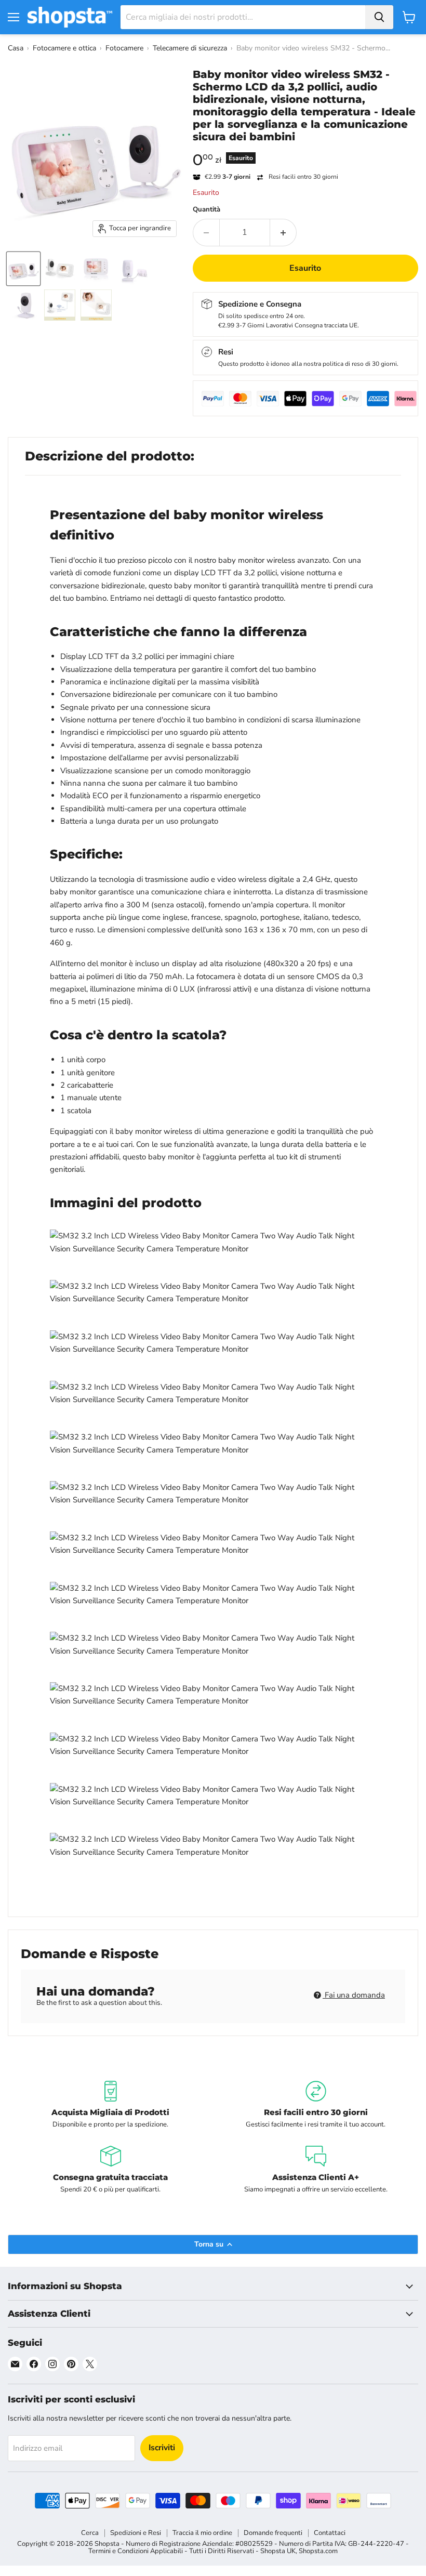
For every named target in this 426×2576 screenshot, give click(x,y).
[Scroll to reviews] (306, 150)
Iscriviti (162, 2448)
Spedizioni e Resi (136, 2533)
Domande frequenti (273, 2533)
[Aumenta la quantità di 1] (283, 232)
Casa (16, 48)
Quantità (207, 210)
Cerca (90, 2533)
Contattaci (330, 2533)
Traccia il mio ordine (202, 2533)
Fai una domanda (354, 1995)
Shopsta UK (278, 2551)
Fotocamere (124, 48)
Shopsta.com (318, 2551)
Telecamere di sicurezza (190, 48)
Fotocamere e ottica (64, 48)
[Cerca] (379, 17)
